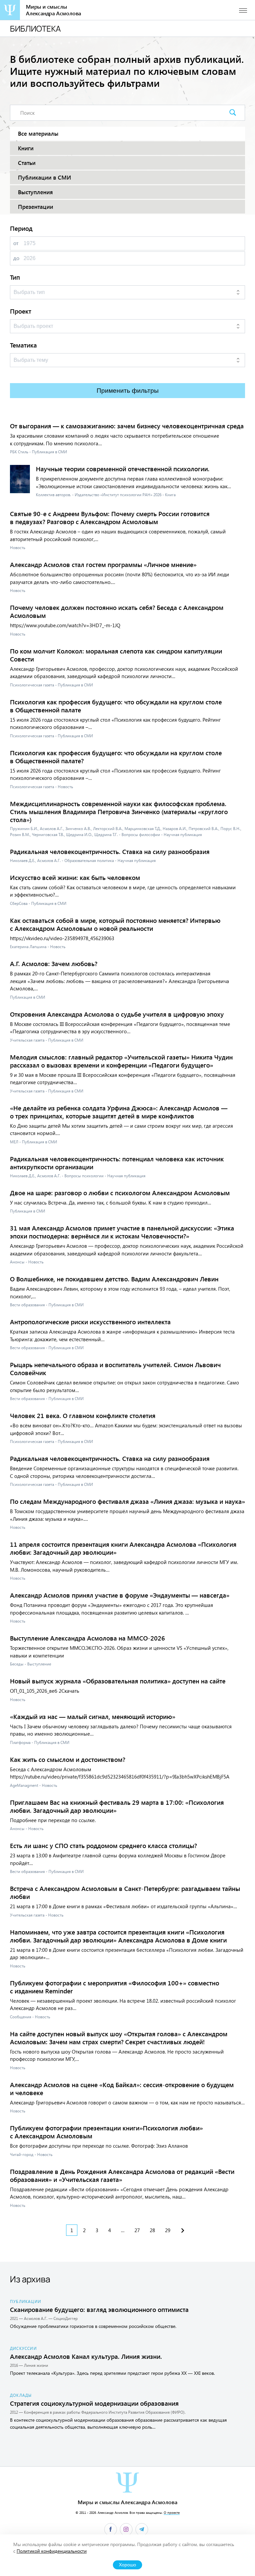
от (16, 243)
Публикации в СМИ (44, 177)
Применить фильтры (128, 391)
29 (168, 2230)
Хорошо (127, 2565)
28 (152, 2230)
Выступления (35, 192)
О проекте (172, 2512)
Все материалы (38, 134)
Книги (26, 148)
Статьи (27, 163)
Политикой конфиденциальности (52, 2551)
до (16, 258)
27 (137, 2230)
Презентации (36, 207)
